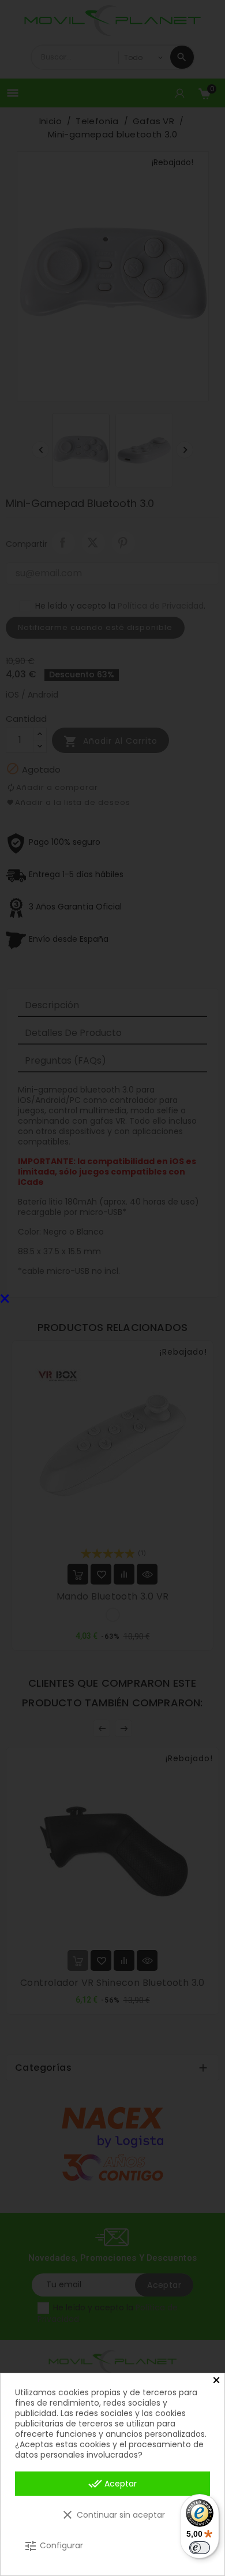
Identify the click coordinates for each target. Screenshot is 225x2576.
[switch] (200, 2548)
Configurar (53, 2546)
